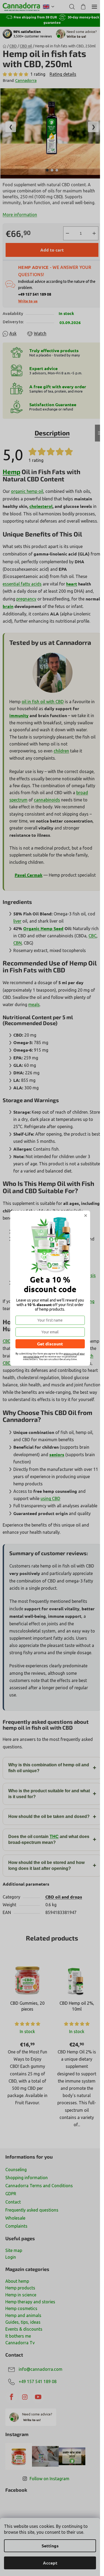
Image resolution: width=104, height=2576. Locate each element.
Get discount (50, 1344)
